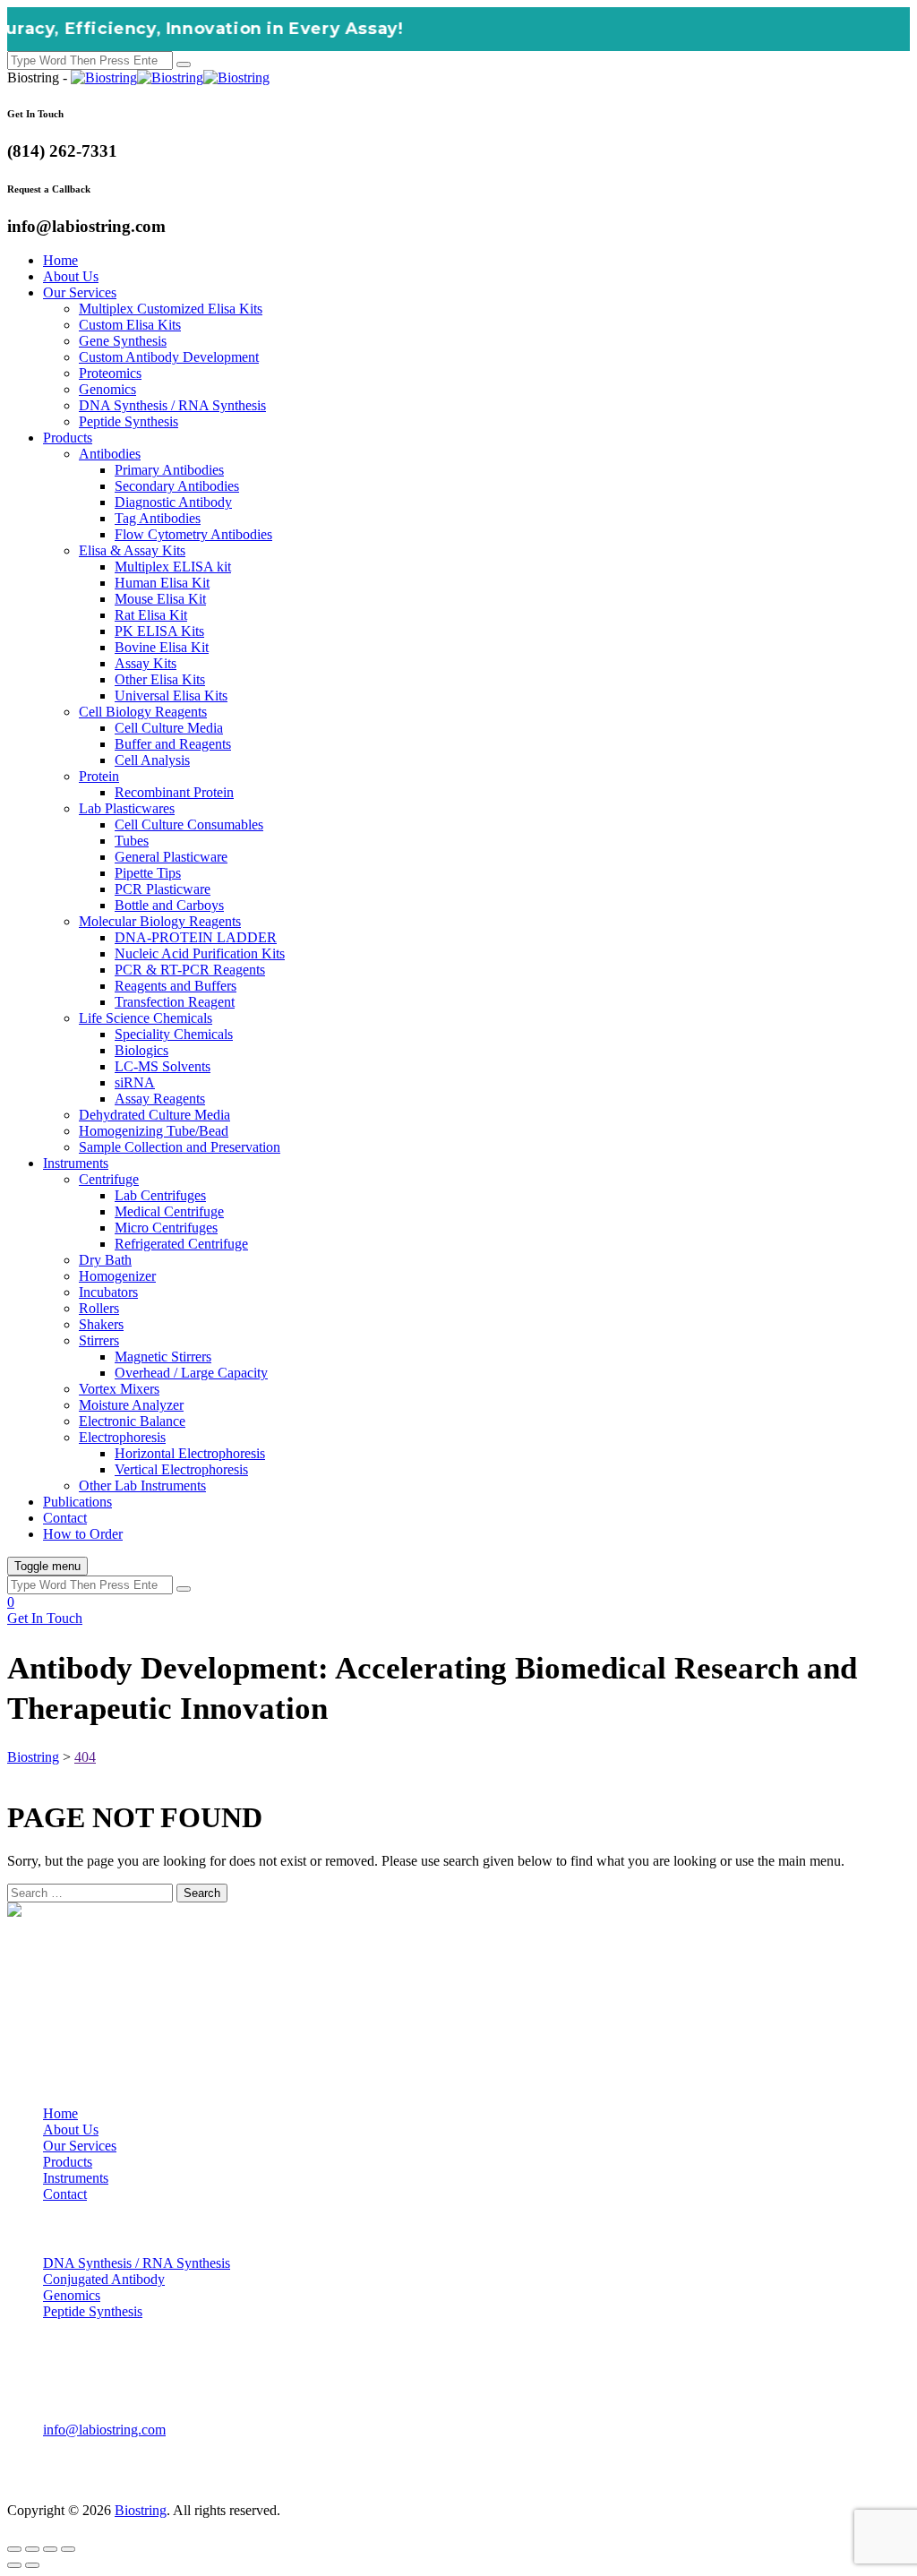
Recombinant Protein (174, 792)
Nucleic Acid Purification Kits (200, 953)
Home (60, 260)
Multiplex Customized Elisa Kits (171, 309)
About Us (71, 276)
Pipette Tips (148, 873)
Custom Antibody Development (169, 357)
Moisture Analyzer (131, 1405)
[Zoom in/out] (14, 2549)
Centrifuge (109, 1179)
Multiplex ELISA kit (173, 567)
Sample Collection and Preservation (180, 1147)
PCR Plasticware (163, 889)
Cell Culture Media (169, 728)
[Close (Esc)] (68, 2549)
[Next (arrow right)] (32, 2565)
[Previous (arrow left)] (14, 2565)
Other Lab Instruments (142, 1485)
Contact (65, 1518)
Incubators (108, 1292)
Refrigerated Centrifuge (181, 1244)
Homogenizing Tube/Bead (154, 1131)
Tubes (132, 841)
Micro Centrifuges (166, 1228)
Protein (99, 776)
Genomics (107, 389)
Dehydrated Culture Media (154, 1115)
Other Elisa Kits (160, 679)
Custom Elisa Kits (130, 325)
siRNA (135, 1082)
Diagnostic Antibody (173, 502)
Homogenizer (117, 1276)
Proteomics (110, 373)
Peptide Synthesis (129, 421)
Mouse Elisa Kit (160, 599)
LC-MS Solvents (163, 1066)
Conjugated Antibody (104, 2279)
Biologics (141, 1050)
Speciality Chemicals (174, 1034)
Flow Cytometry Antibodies (193, 534)
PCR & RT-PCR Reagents (190, 970)
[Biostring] (170, 77)
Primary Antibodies (169, 470)
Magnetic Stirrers (163, 1357)
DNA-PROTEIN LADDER (196, 937)
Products (68, 438)
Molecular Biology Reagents (160, 921)
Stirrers (99, 1340)
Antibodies (110, 454)
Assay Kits (146, 663)
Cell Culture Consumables (189, 824)
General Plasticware (171, 857)
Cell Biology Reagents (143, 712)
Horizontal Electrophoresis (190, 1453)
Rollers (99, 1308)
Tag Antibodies (158, 518)
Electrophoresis (122, 1437)
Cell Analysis (152, 760)
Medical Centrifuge (169, 1211)
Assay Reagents (160, 1099)
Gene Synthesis (123, 341)
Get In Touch (45, 1618)
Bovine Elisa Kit (162, 647)
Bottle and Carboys (169, 905)
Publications (77, 1502)
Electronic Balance (132, 1421)
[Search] (184, 64)
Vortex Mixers (119, 1389)
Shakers (101, 1324)
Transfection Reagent (175, 1002)
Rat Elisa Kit (151, 615)
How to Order (83, 1534)
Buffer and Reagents (173, 744)
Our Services (80, 292)
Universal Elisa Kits (171, 696)
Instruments (76, 1163)
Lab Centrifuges (160, 1195)
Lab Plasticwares (127, 808)
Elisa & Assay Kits (132, 550)
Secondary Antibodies (177, 486)
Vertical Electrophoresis (181, 1469)
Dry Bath (105, 1260)
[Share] (50, 2549)
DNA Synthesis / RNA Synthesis (172, 405)
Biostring (141, 2510)
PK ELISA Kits (159, 631)
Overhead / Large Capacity (191, 1373)
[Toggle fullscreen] (32, 2549)
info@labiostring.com (104, 2430)
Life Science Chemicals (146, 1018)
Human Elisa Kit (162, 583)
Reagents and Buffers (176, 986)
